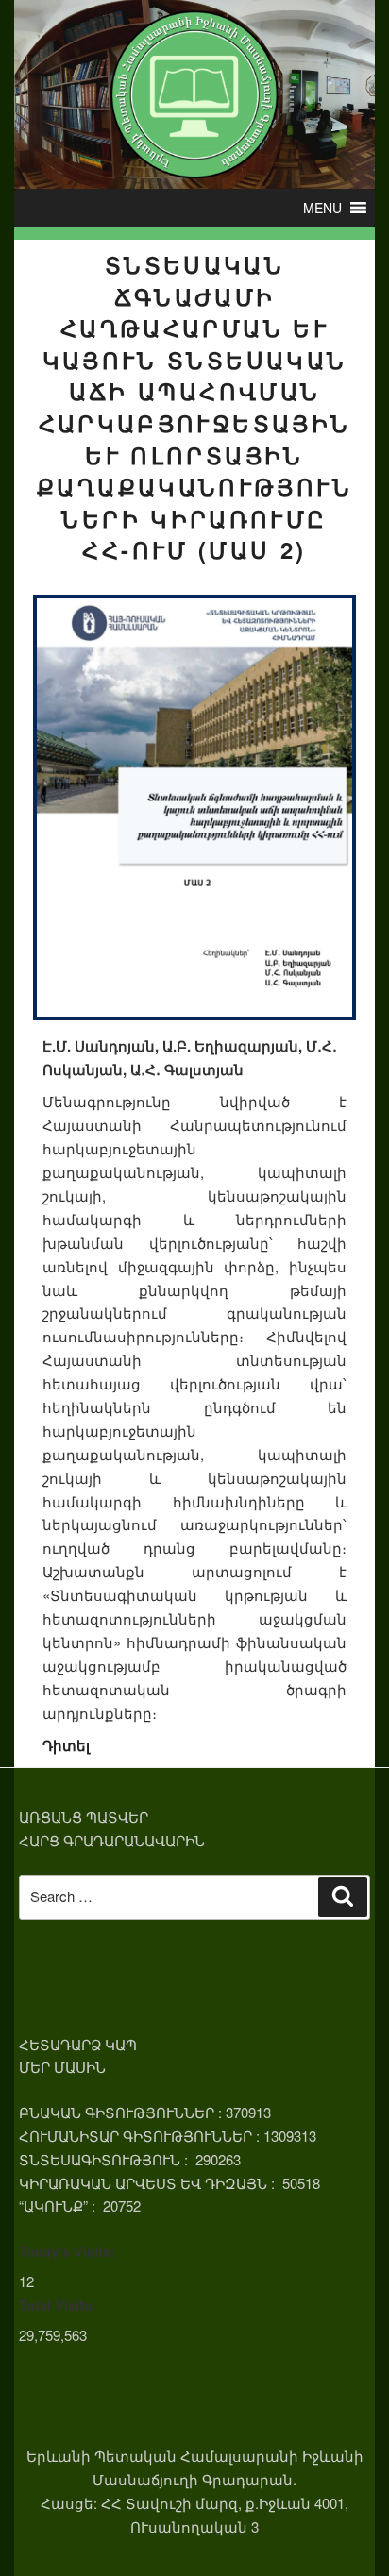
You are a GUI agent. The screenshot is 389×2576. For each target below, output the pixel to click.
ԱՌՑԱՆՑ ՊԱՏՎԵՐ (84, 1817)
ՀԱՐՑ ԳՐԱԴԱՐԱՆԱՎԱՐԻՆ (112, 1840)
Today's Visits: (67, 2251)
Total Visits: (58, 2305)
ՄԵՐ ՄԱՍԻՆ (62, 2067)
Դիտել (66, 1745)
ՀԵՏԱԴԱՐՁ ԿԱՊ (78, 2044)
